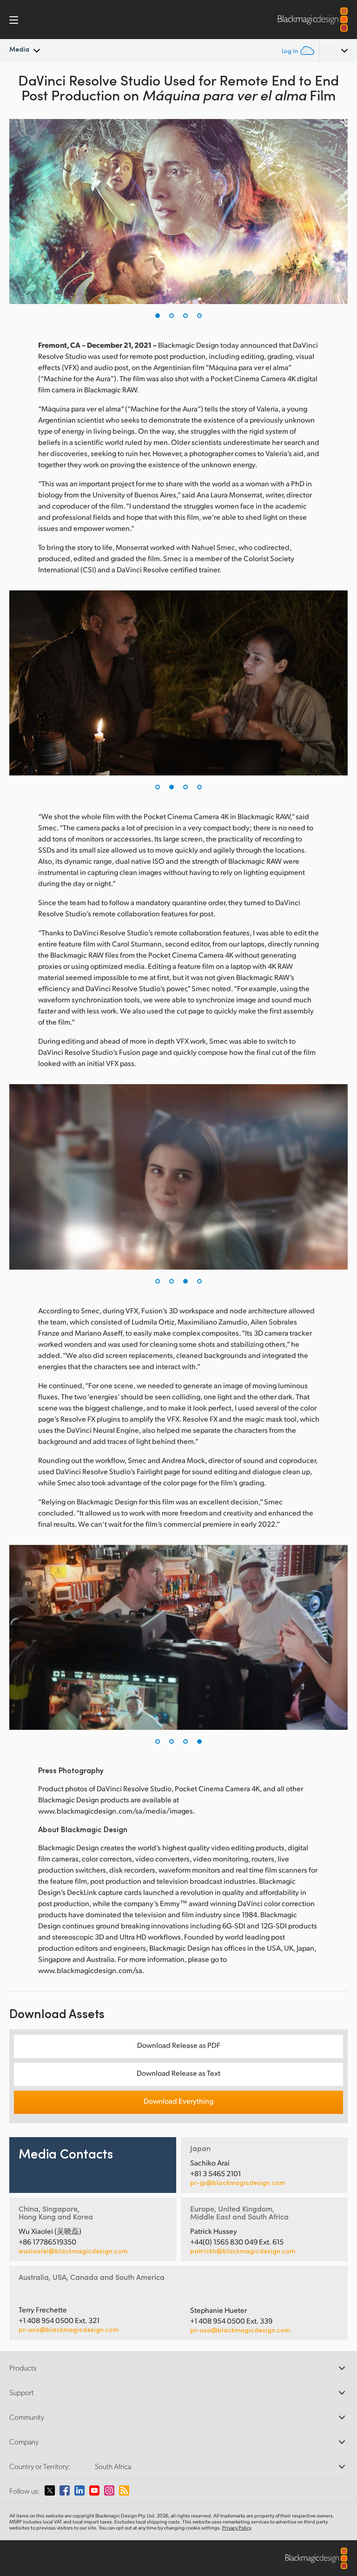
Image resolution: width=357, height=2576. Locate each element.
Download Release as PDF (179, 2045)
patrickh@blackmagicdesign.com (243, 2251)
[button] (158, 316)
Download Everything (178, 2101)
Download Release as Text (178, 2073)
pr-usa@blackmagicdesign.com (69, 2329)
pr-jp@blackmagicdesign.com (238, 2183)
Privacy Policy (237, 2528)
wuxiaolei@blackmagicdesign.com (73, 2251)
